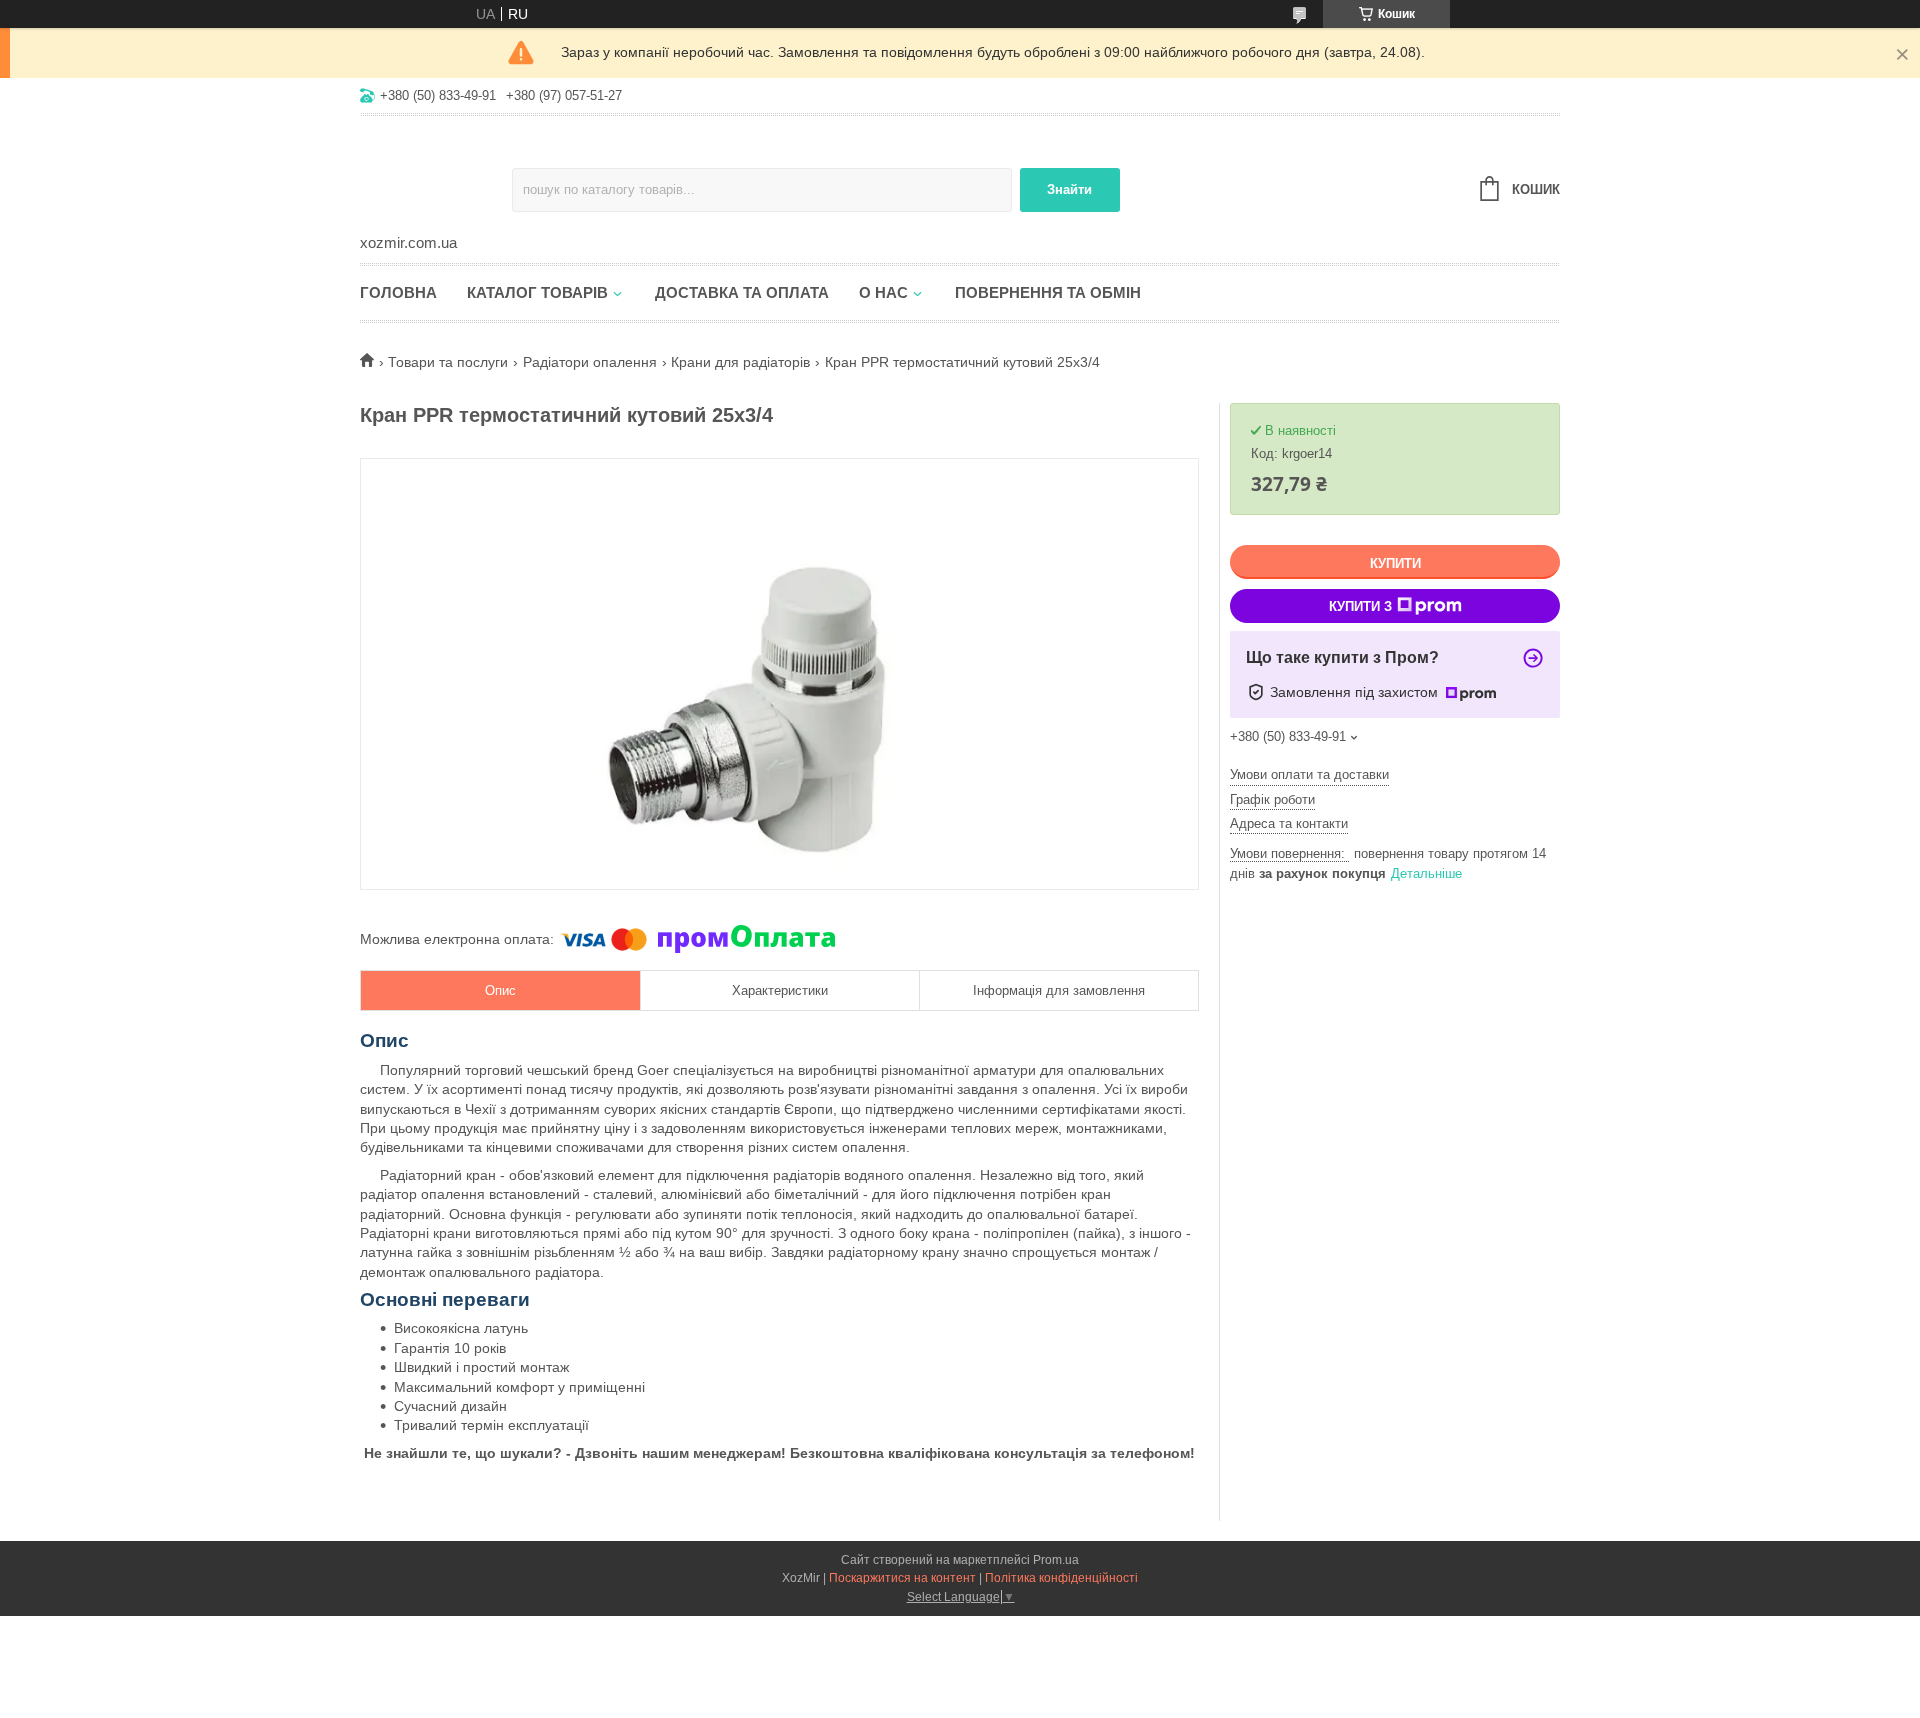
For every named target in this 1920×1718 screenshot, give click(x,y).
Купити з (1360, 606)
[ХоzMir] (436, 176)
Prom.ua (1056, 1560)
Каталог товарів (537, 292)
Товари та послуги (448, 362)
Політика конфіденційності (1061, 1578)
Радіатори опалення (590, 362)
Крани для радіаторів (740, 362)
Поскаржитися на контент (902, 1578)
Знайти (1069, 189)
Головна (398, 292)
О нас (883, 292)
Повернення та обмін (1048, 292)
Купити (1395, 563)
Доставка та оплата (742, 292)
